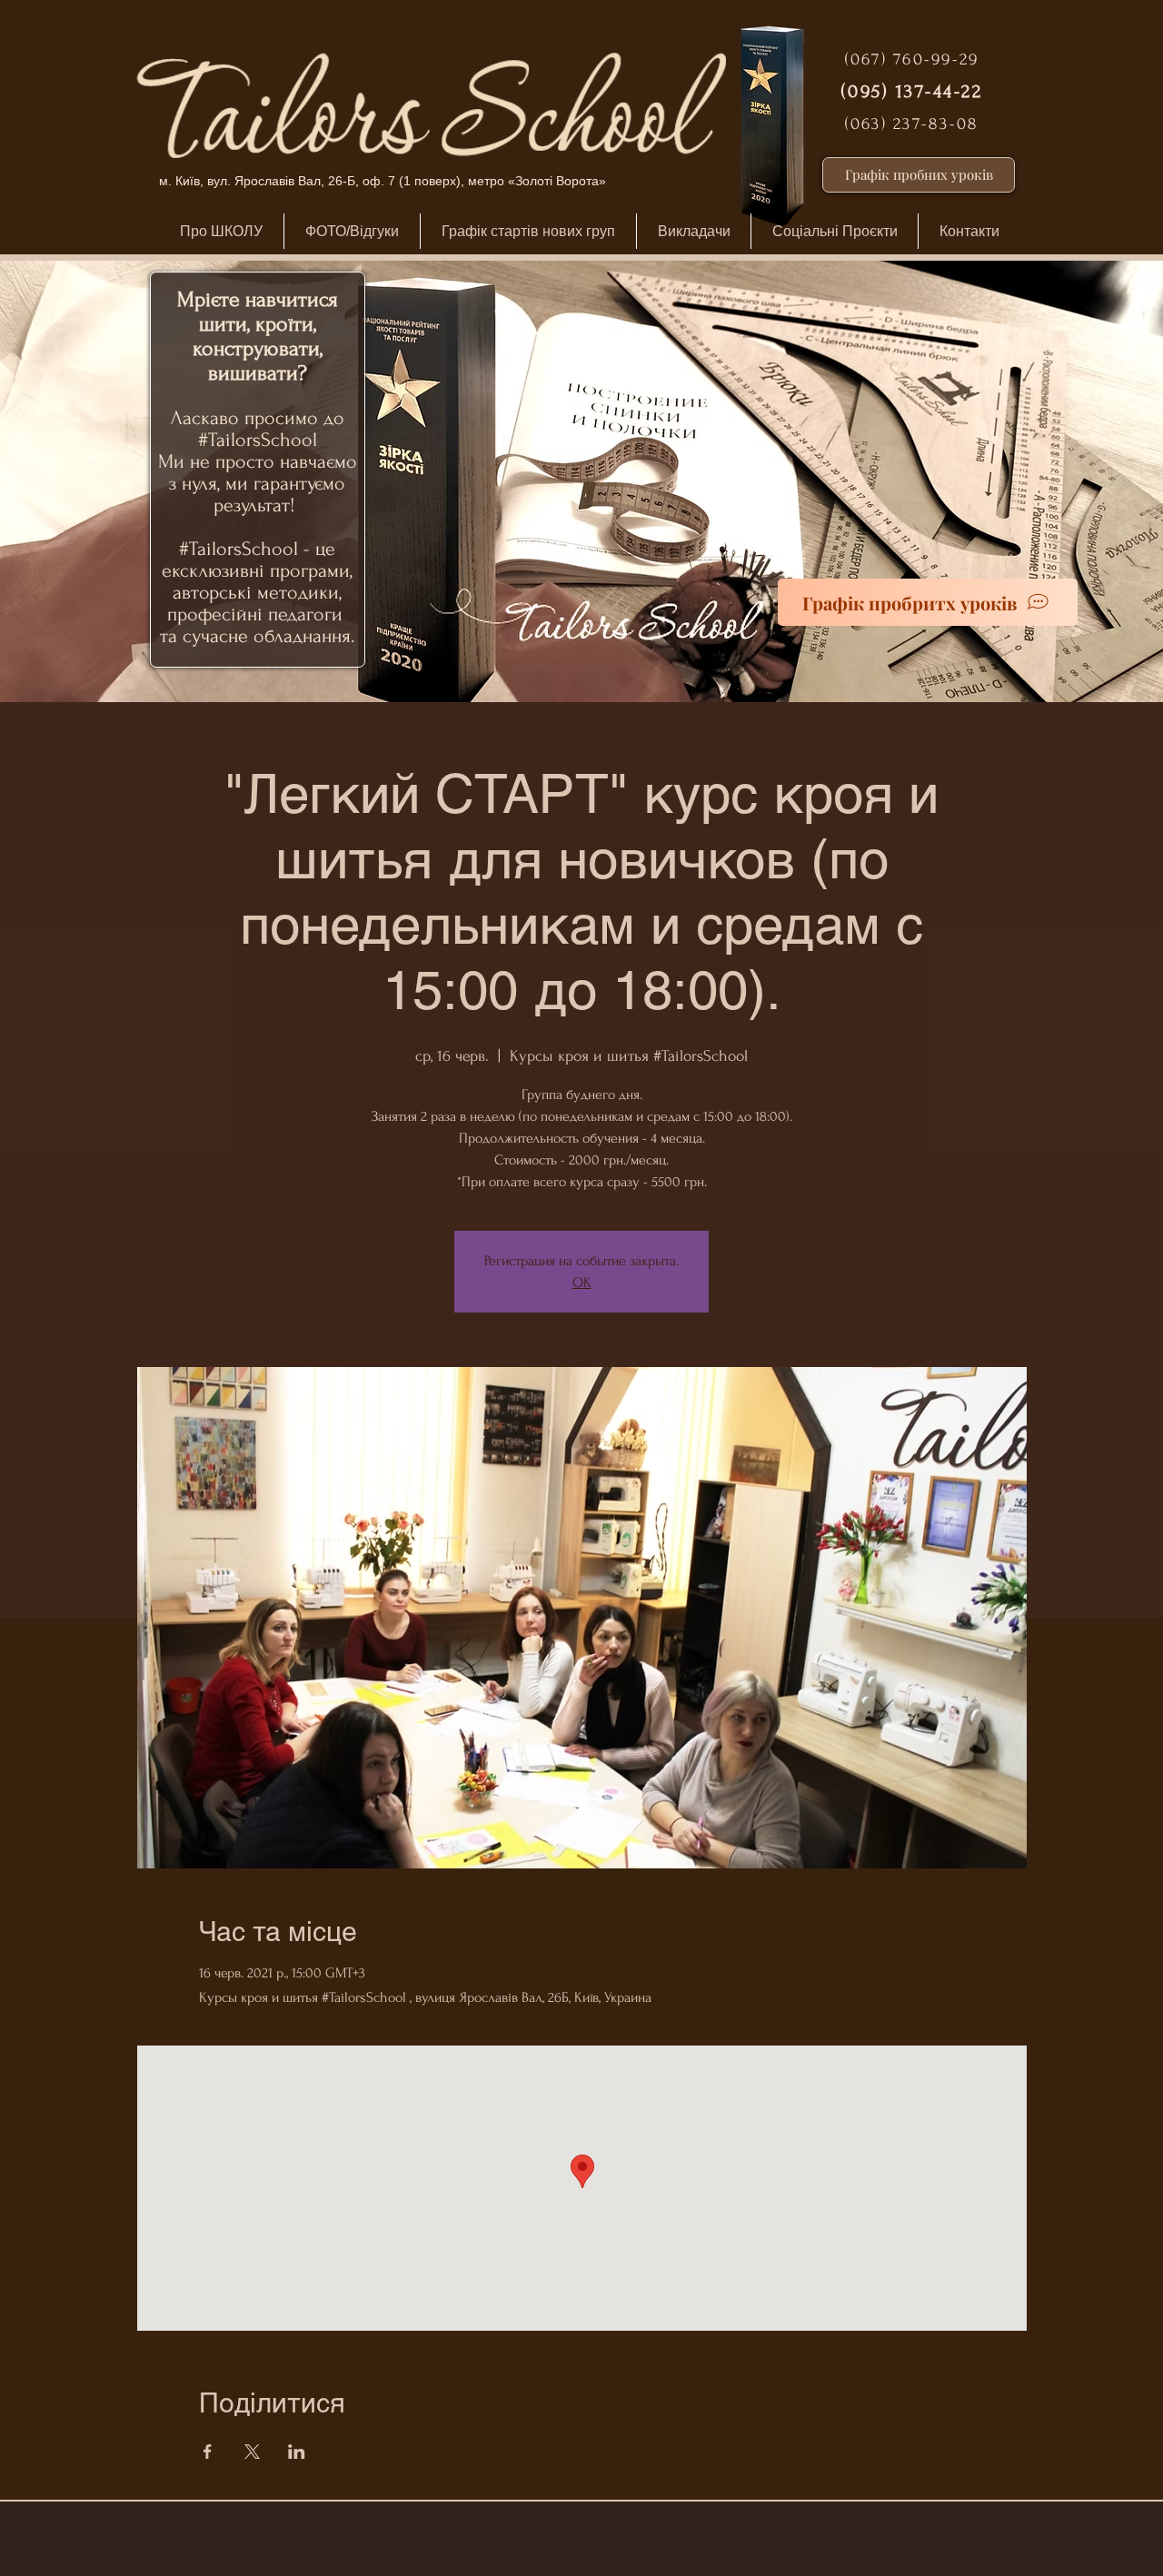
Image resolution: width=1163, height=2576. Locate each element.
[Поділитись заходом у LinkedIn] (297, 2452)
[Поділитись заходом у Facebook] (208, 2452)
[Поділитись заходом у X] (252, 2452)
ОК (582, 1283)
